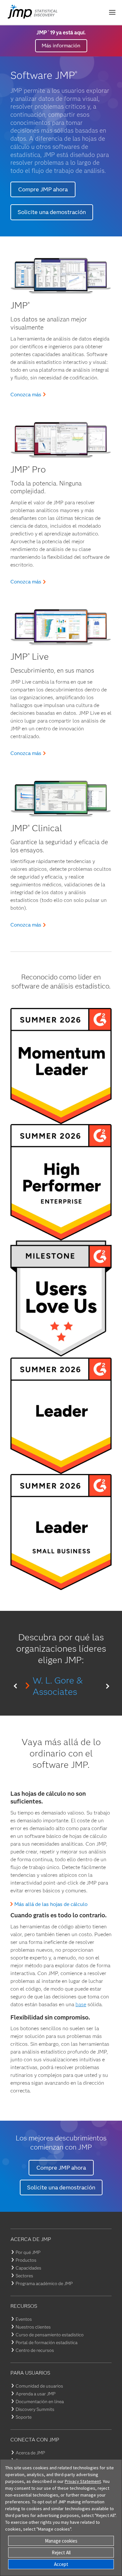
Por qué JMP (28, 2252)
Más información (61, 46)
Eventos (24, 2319)
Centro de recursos (35, 2350)
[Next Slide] (107, 1686)
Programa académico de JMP (44, 2283)
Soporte (24, 2417)
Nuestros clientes (33, 2327)
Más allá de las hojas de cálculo (51, 1904)
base (81, 2004)
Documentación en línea (40, 2402)
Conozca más (26, 395)
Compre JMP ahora (43, 189)
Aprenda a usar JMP (35, 2394)
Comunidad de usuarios (39, 2386)
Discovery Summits (35, 2409)
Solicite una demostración (52, 212)
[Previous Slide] (15, 1686)
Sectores (24, 2276)
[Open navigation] (112, 12)
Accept (61, 2564)
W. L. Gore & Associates (58, 1686)
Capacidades (28, 2268)
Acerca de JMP (30, 2453)
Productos (26, 2260)
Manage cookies (61, 2541)
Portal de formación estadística (47, 2342)
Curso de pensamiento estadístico (50, 2335)
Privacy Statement (83, 2481)
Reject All (61, 2552)
